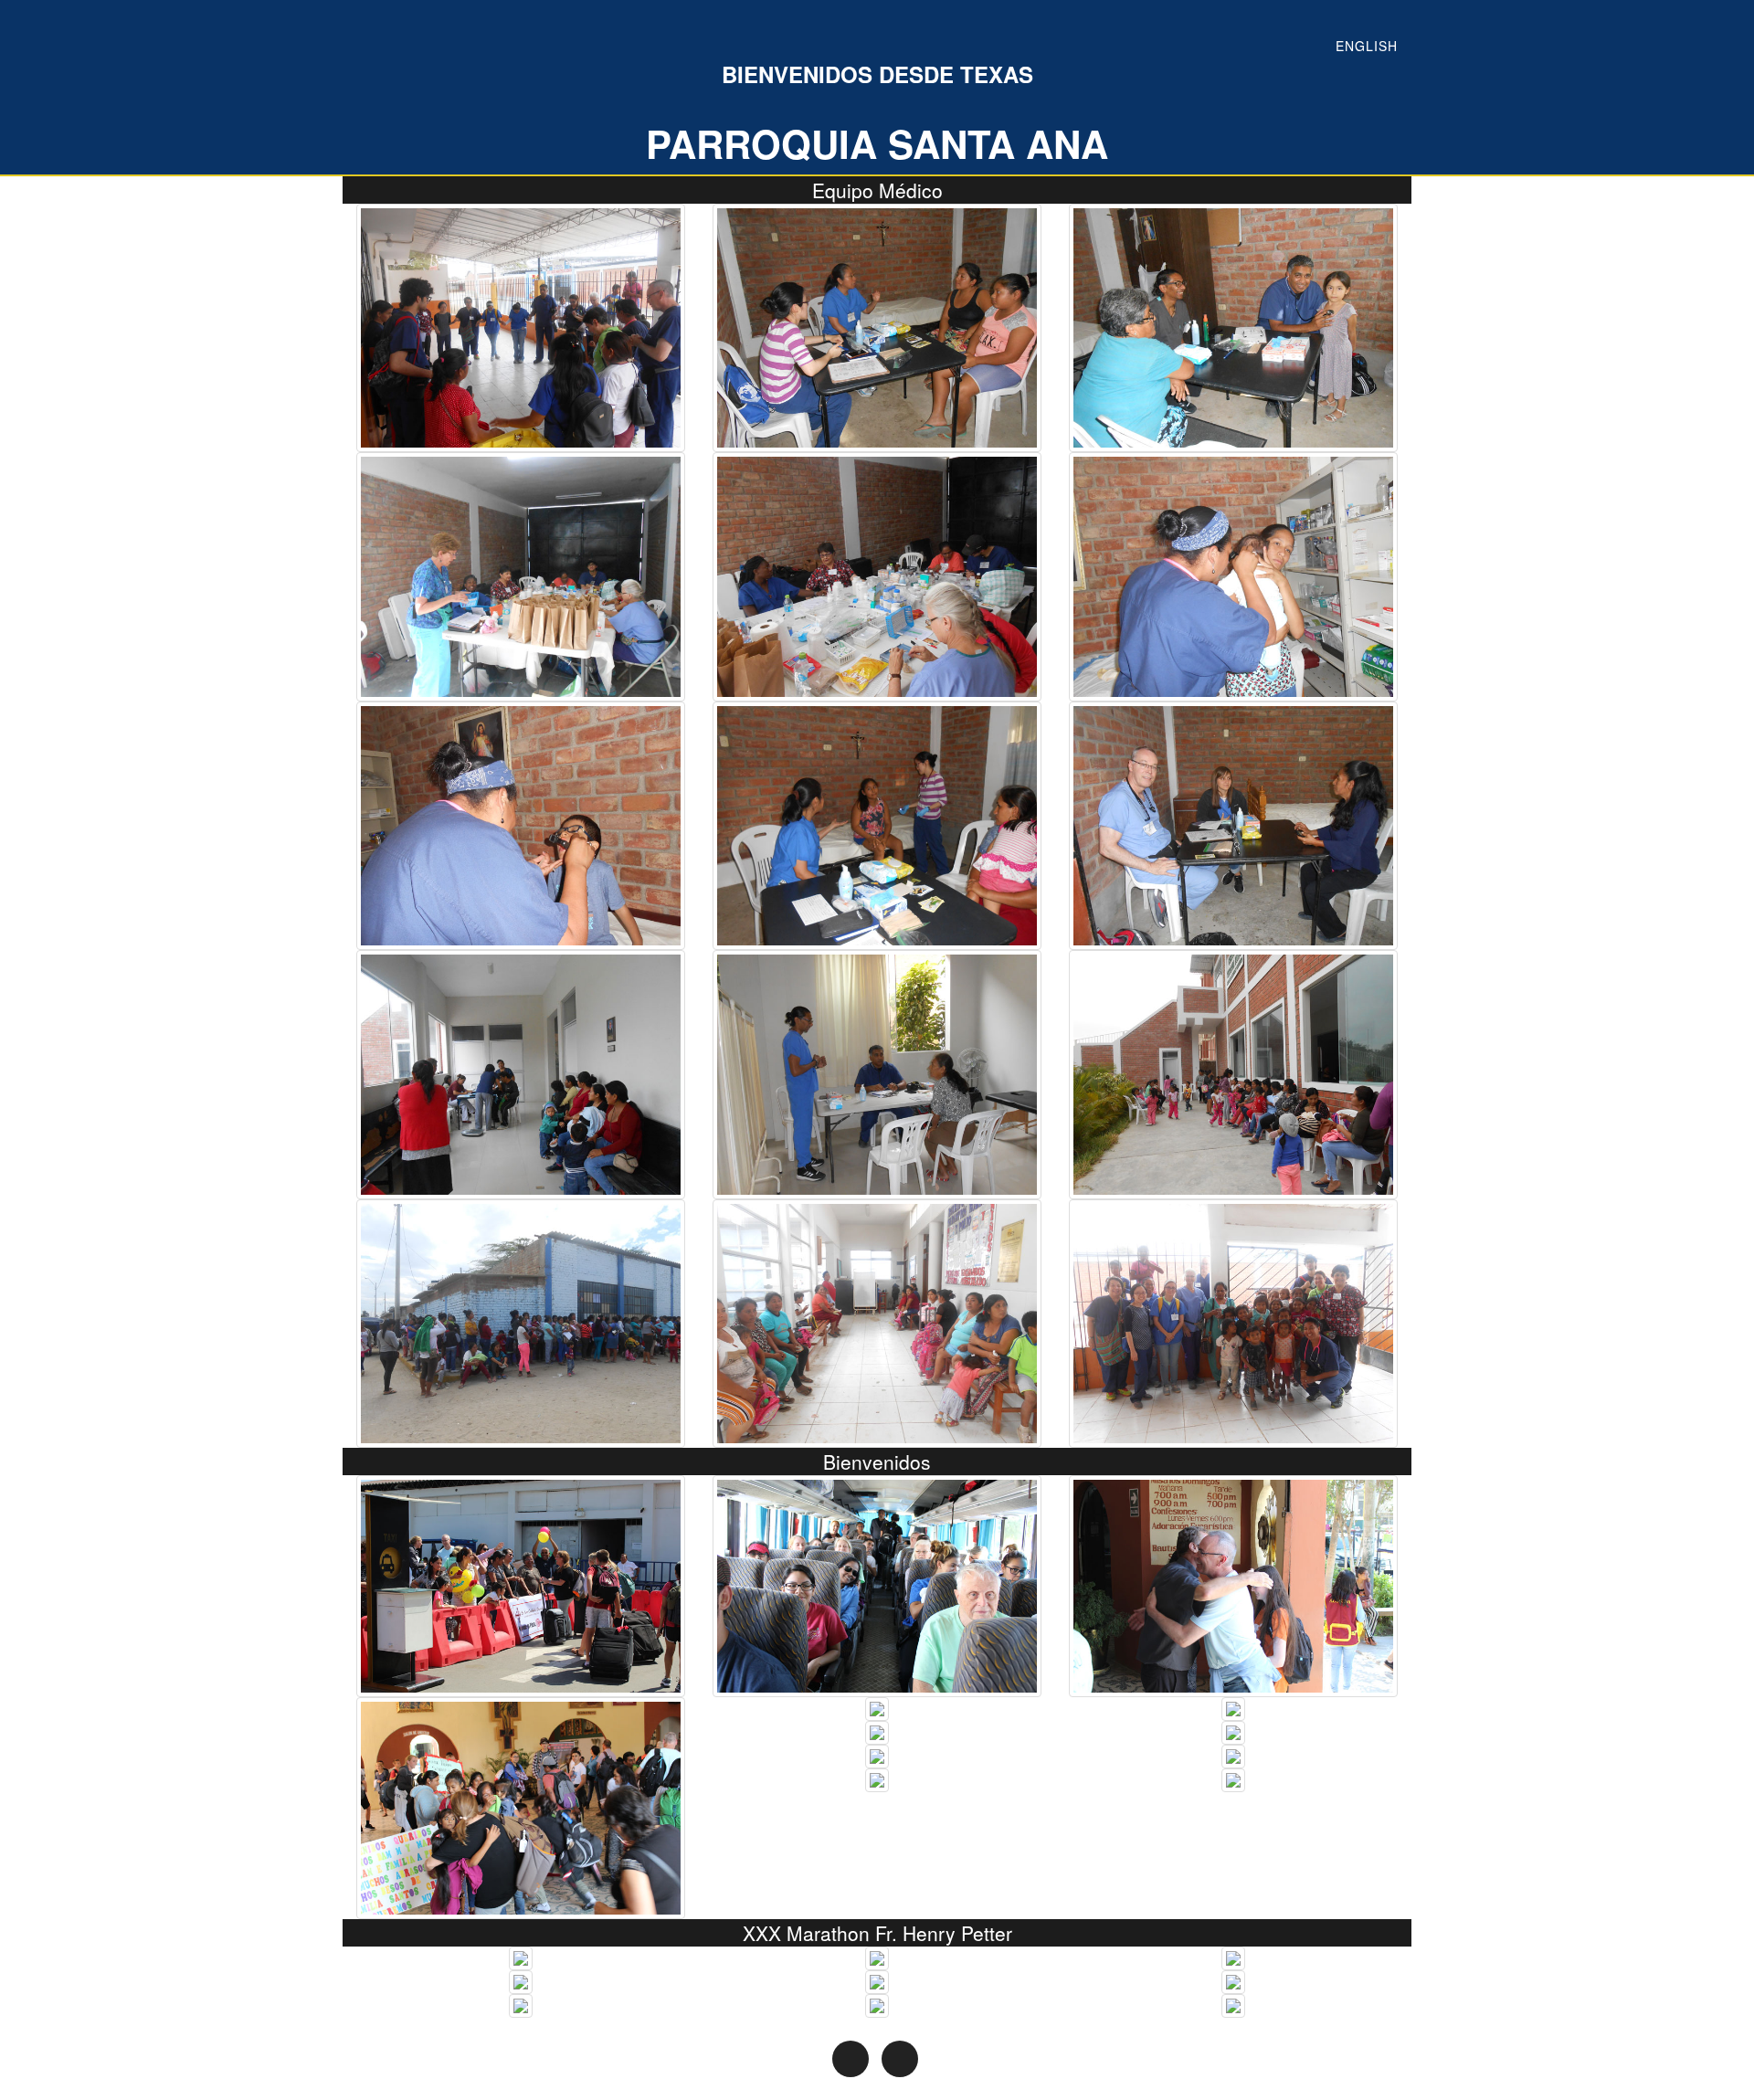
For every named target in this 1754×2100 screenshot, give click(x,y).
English (1367, 46)
